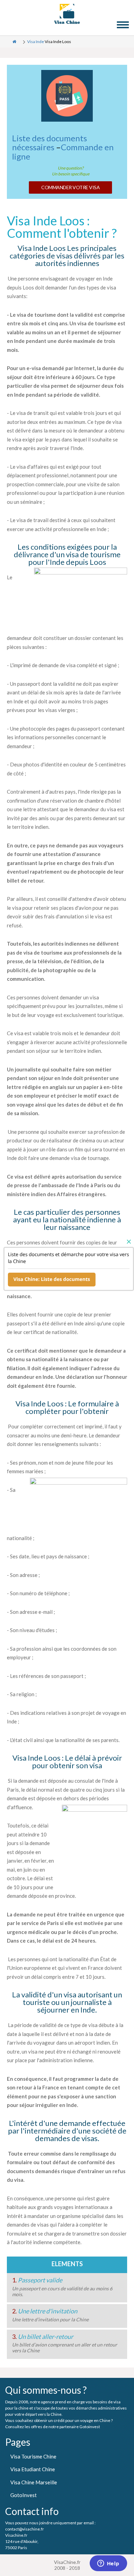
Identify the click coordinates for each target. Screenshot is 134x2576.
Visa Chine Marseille (34, 2482)
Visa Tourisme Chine (33, 2456)
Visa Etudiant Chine (33, 2469)
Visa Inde (36, 42)
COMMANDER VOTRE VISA (70, 187)
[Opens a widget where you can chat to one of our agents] (108, 2564)
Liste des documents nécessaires (49, 142)
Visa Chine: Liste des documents (52, 1279)
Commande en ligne (63, 151)
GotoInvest (24, 2495)
